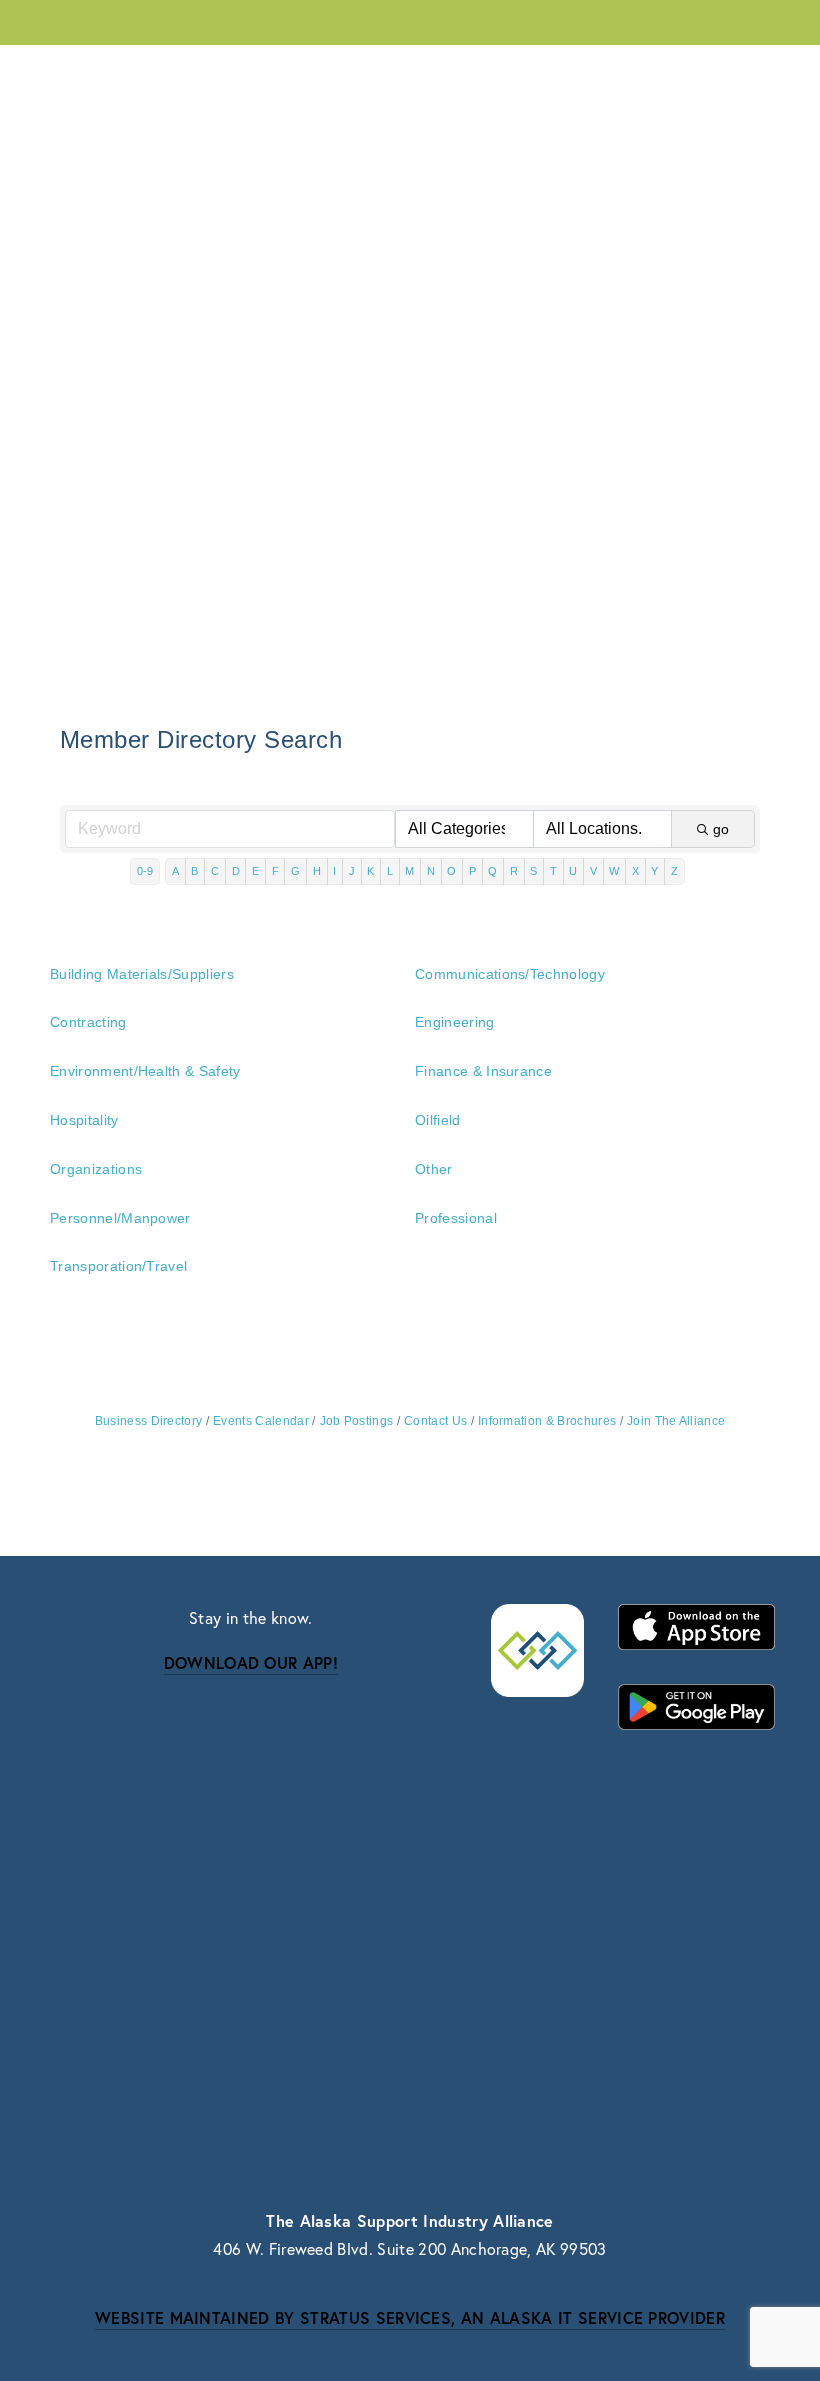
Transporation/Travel (118, 1266)
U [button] (573, 871)
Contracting (88, 1022)
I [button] (334, 871)
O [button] (451, 871)
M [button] (409, 871)
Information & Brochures (547, 1421)
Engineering (455, 1022)
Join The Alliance (676, 1421)
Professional (456, 1218)
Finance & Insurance (483, 1071)
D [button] (236, 871)
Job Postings (356, 1421)
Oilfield (438, 1120)
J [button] (352, 871)
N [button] (431, 871)
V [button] (593, 871)
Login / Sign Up (576, 69)
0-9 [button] (145, 871)
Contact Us (723, 69)
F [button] (275, 871)
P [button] (472, 871)
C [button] (215, 871)
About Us (92, 70)
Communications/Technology (510, 974)
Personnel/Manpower (120, 1218)
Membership (225, 70)
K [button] (370, 871)
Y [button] (654, 871)
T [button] (553, 871)
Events (346, 70)
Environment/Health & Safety (145, 1071)
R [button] (514, 871)
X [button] (635, 871)
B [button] (194, 871)
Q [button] (492, 871)
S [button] (533, 871)
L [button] (390, 871)
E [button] (255, 871)
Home (457, 69)
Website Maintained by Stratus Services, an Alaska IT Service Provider (410, 2317)
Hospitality (84, 1120)
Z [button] (674, 871)
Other (434, 1169)
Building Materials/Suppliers (142, 974)
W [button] (614, 871)
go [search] (721, 829)
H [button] (317, 871)
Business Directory (149, 1421)
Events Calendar (261, 1421)
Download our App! (251, 1662)
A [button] (175, 871)
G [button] (295, 871)
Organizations (96, 1169)
